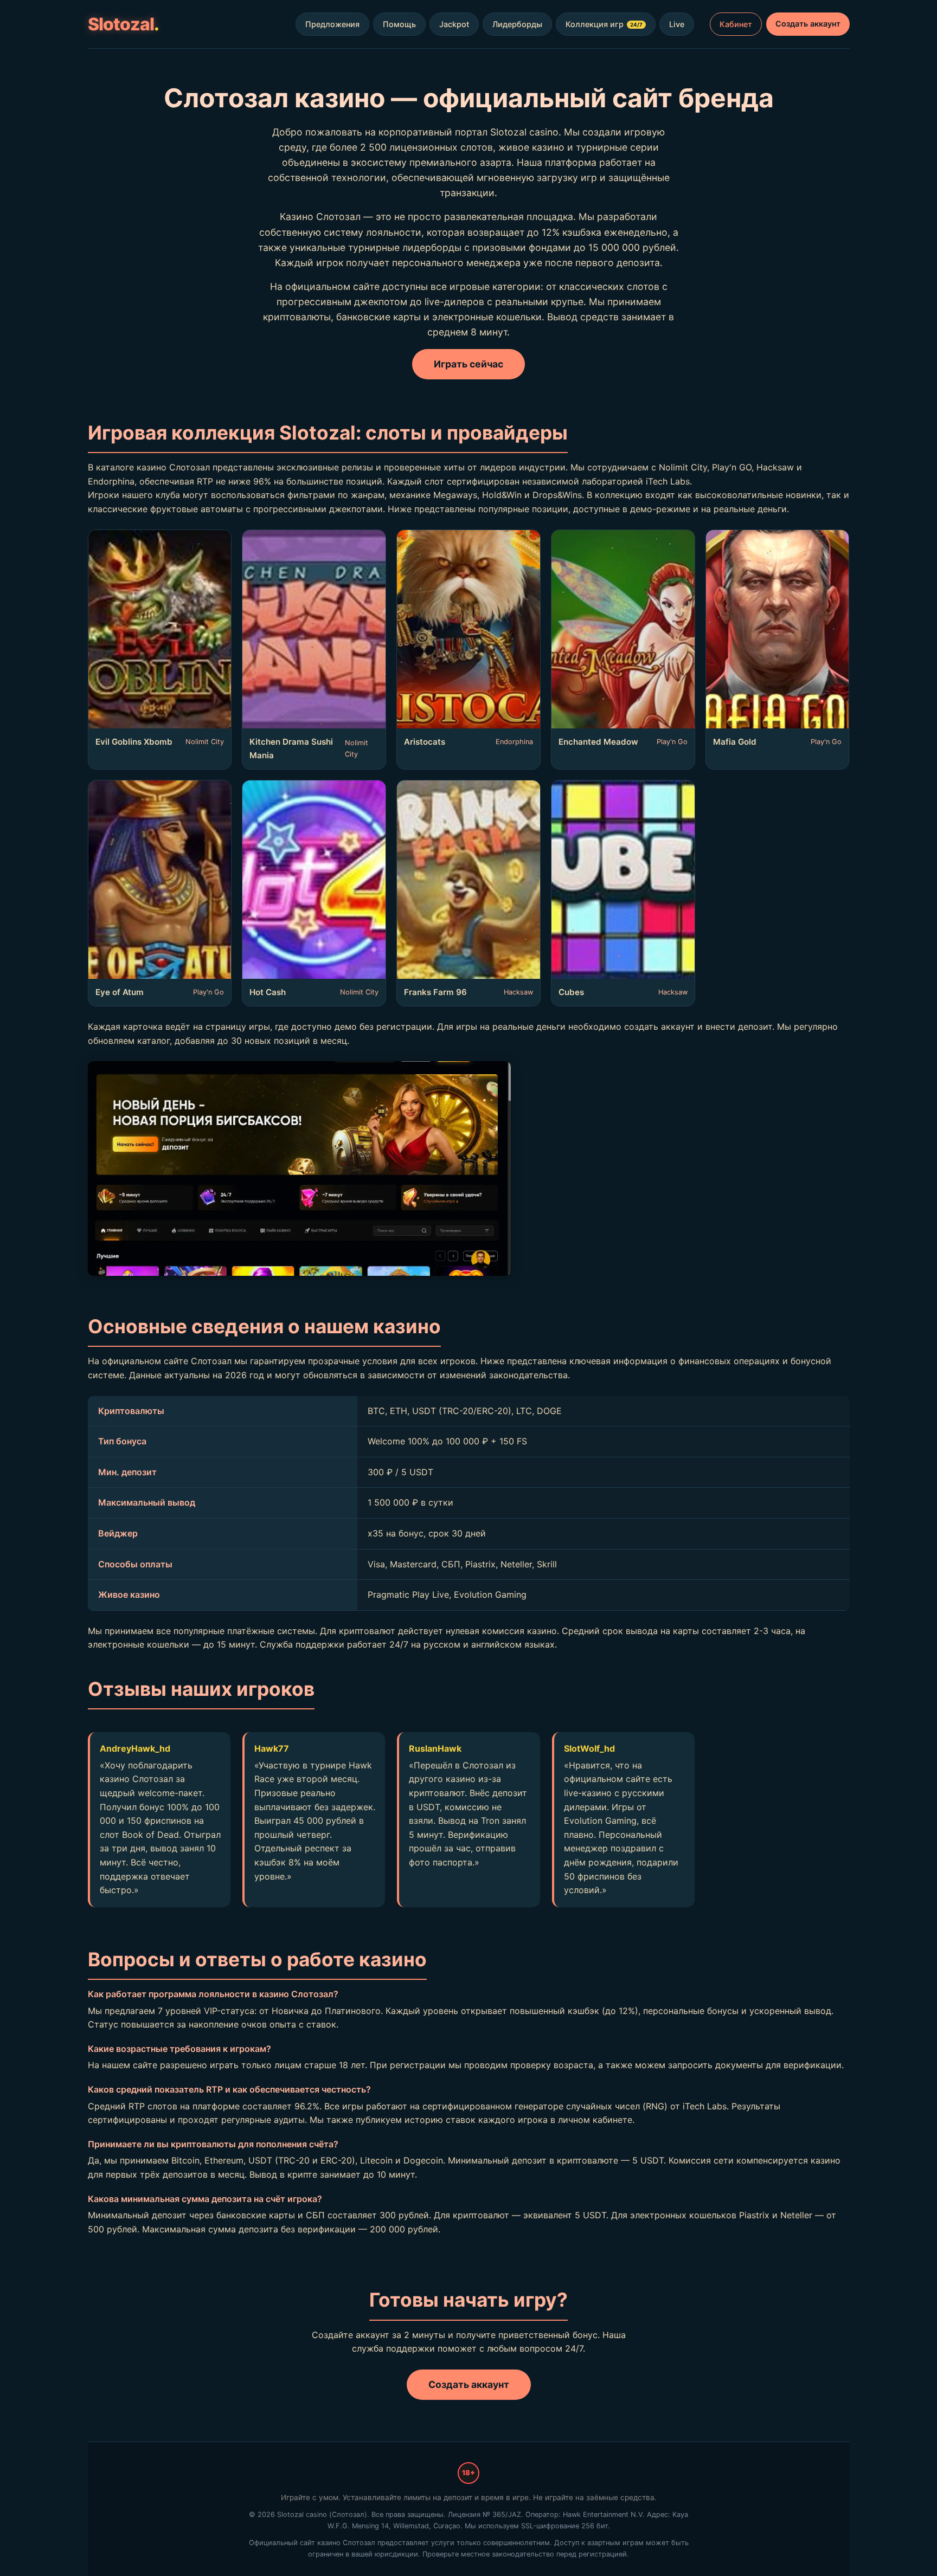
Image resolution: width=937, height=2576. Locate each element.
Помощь (399, 24)
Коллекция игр (604, 24)
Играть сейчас (468, 364)
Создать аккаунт (808, 24)
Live (677, 24)
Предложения (332, 24)
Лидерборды (517, 24)
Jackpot (454, 24)
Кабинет (736, 24)
